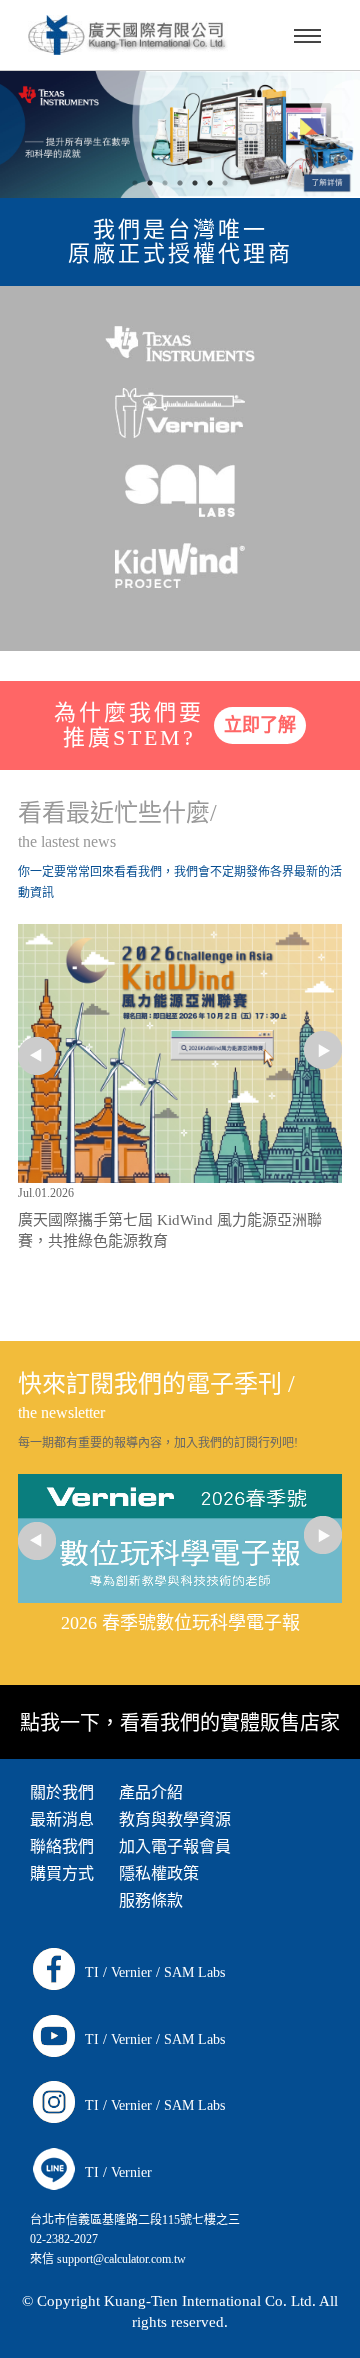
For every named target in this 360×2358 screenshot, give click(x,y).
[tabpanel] (180, 134)
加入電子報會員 (175, 1846)
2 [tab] (165, 183)
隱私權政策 (159, 1873)
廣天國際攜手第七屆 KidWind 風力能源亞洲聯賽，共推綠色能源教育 (170, 1230)
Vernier (131, 1972)
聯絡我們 (62, 1846)
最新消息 (62, 1819)
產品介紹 (151, 1792)
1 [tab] (135, 183)
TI (92, 1972)
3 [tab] (195, 183)
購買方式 (62, 1873)
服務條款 (151, 1900)
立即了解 (260, 725)
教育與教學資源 (175, 1819)
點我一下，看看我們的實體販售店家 (180, 1723)
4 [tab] (225, 183)
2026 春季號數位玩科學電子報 (180, 1623)
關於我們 (62, 1792)
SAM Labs (194, 1972)
